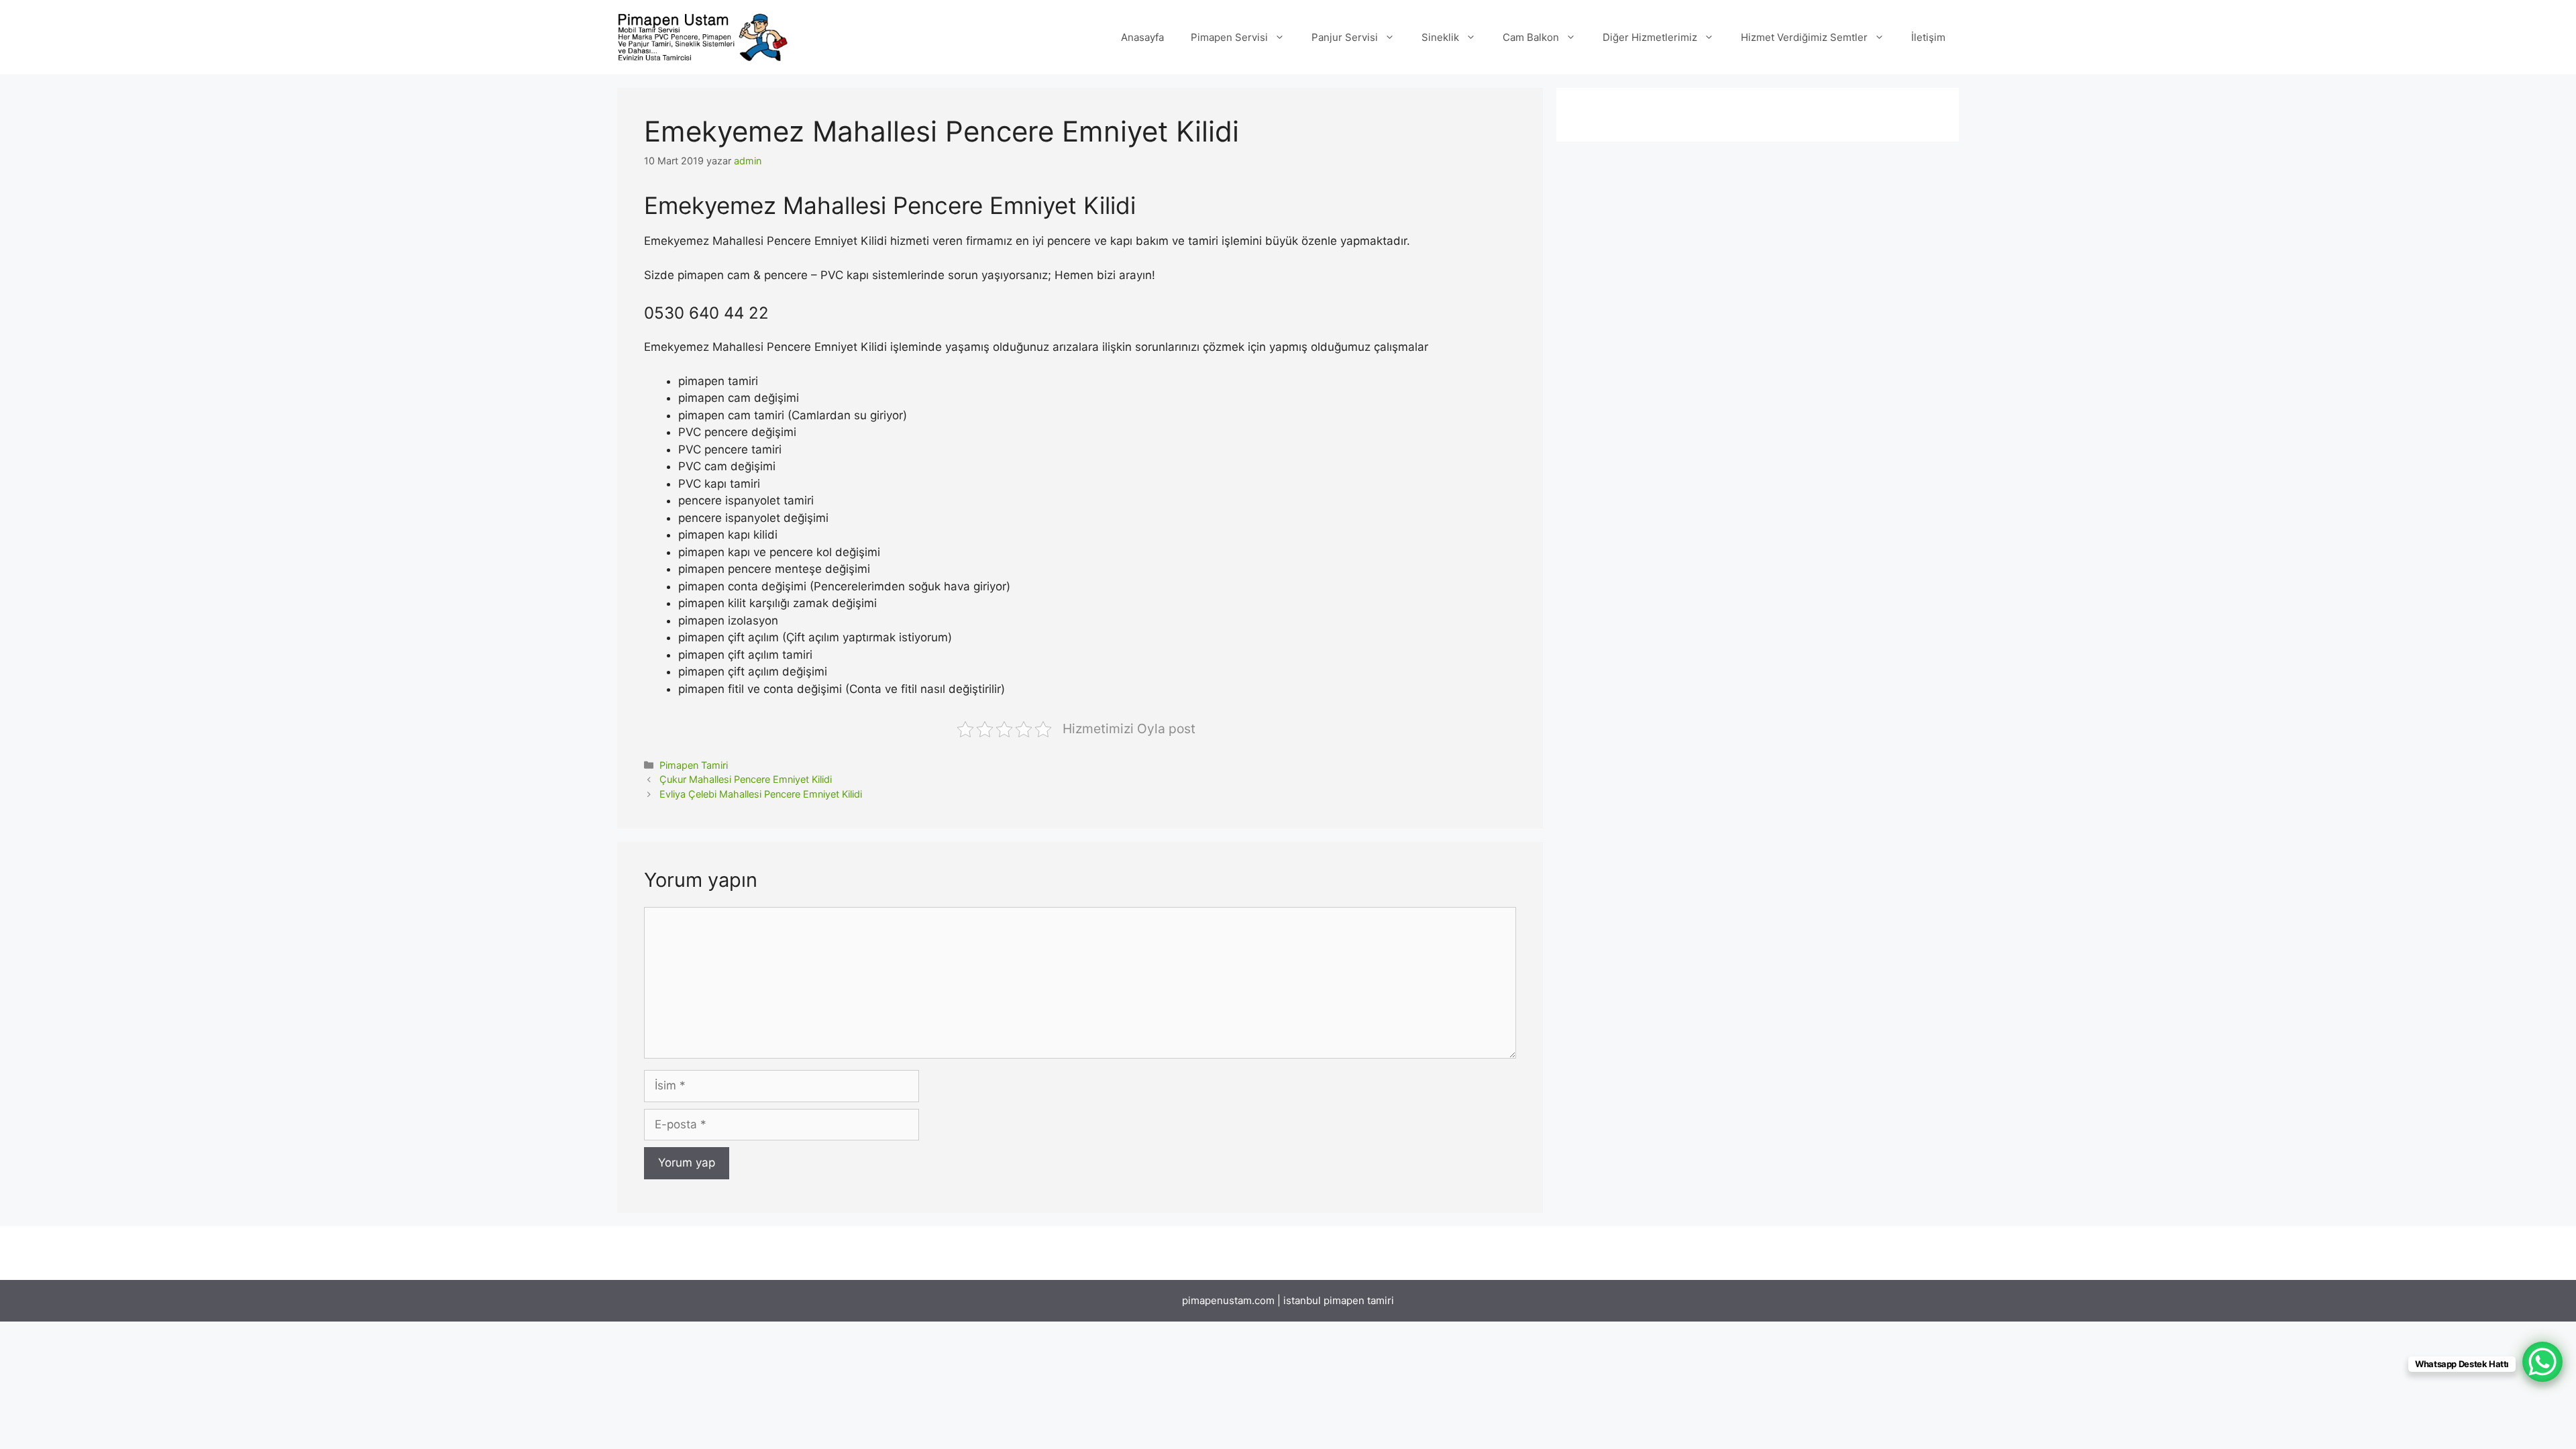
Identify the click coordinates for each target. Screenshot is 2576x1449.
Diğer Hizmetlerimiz (1650, 37)
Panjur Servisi (1345, 37)
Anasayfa (1142, 37)
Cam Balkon (1531, 37)
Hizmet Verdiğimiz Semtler (1804, 37)
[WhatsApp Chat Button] (2542, 1362)
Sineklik (1440, 37)
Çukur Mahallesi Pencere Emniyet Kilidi (746, 779)
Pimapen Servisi (1229, 37)
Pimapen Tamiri (694, 765)
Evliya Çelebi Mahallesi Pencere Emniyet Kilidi (761, 794)
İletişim (1928, 37)
